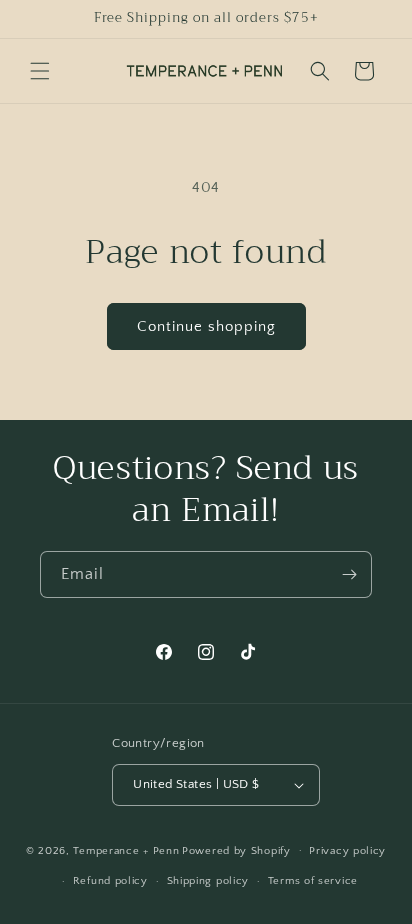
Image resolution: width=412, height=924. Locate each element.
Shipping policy (208, 881)
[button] (40, 71)
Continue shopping (206, 326)
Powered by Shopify (236, 850)
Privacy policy (347, 851)
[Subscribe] (349, 574)
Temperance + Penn (126, 850)
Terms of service (313, 881)
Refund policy (110, 881)
